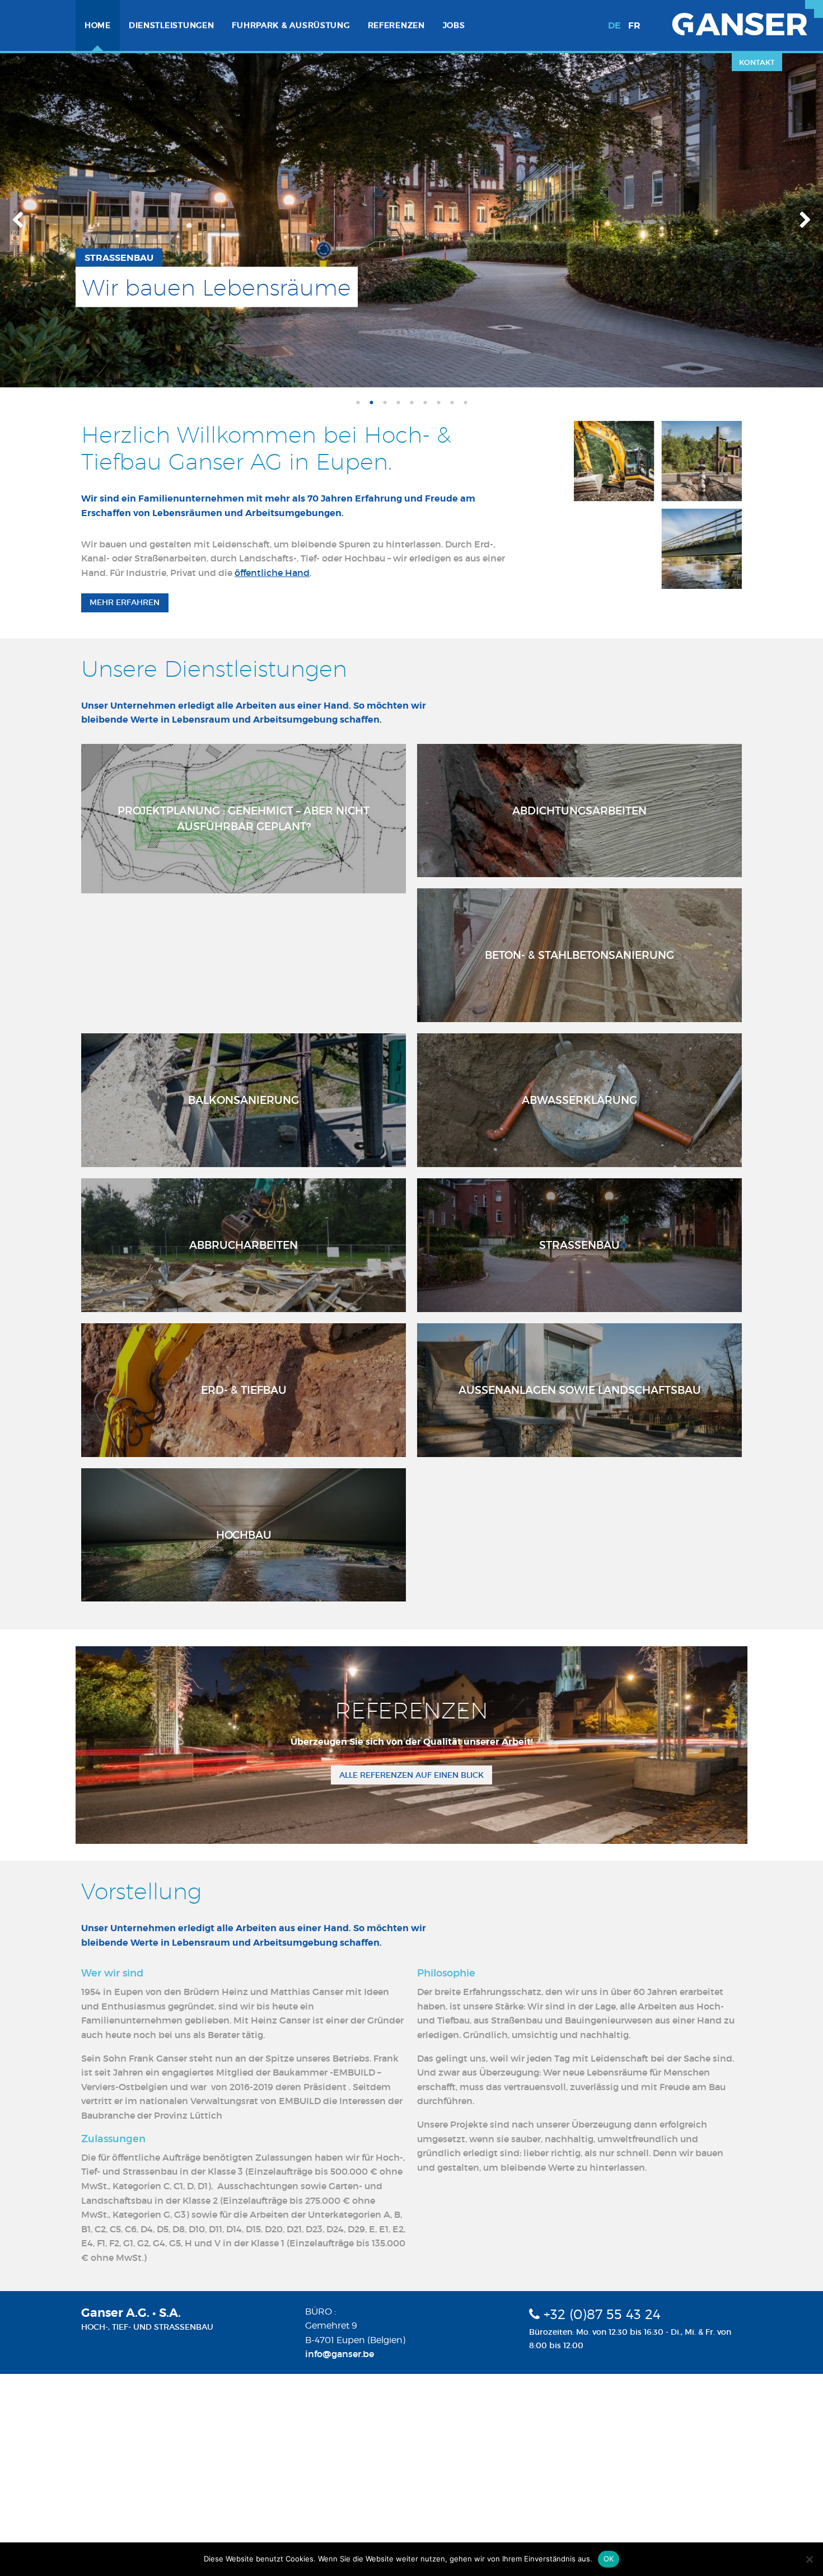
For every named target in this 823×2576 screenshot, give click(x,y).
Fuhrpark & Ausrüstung (291, 25)
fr (634, 25)
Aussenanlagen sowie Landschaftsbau (580, 1390)
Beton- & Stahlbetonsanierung (579, 955)
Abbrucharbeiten (244, 1245)
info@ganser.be (340, 2354)
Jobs (454, 25)
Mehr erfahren (125, 602)
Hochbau (244, 1535)
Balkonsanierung (244, 1100)
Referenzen (396, 25)
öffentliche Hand (272, 573)
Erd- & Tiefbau (244, 1390)
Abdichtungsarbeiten (579, 811)
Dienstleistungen (172, 25)
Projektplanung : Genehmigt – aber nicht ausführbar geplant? (244, 819)
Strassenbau (579, 1245)
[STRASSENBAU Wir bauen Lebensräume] (411, 219)
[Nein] (809, 2559)
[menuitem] (98, 25)
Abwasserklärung (579, 1100)
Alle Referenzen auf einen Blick (411, 1775)
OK (609, 2559)
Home (98, 25)
